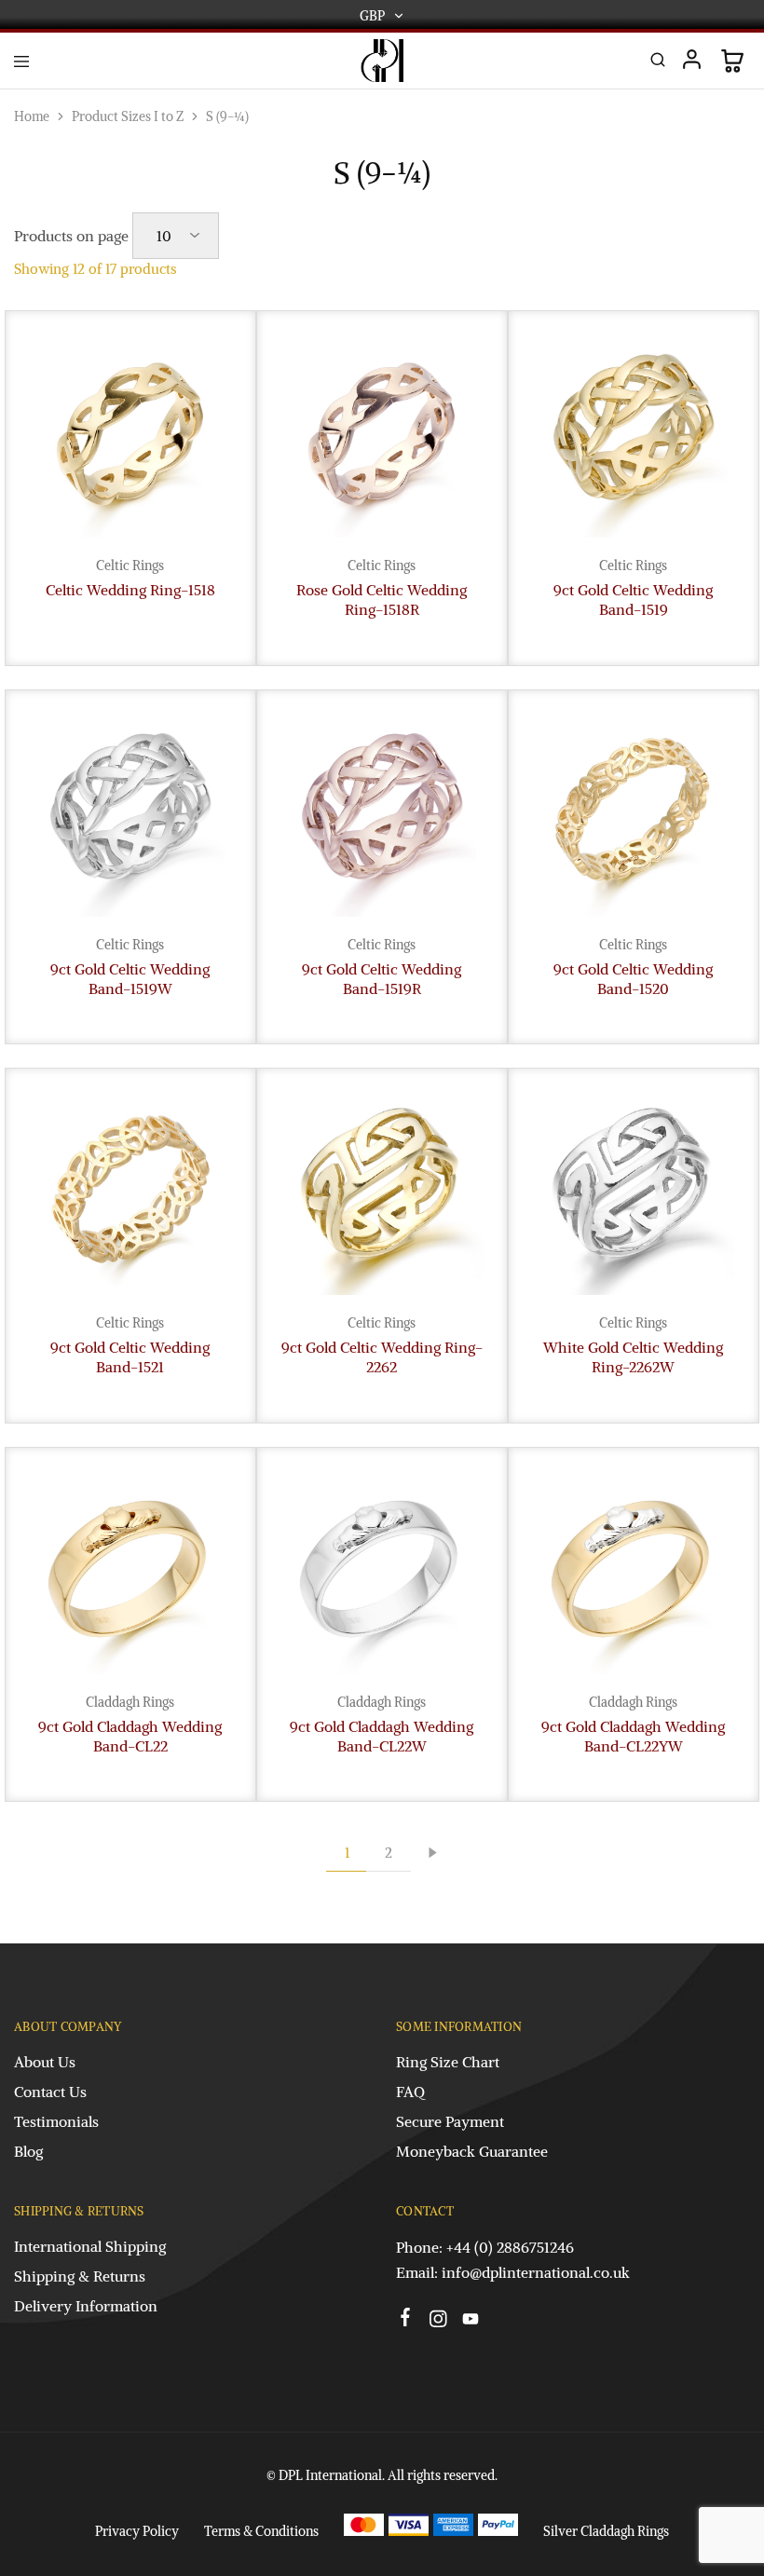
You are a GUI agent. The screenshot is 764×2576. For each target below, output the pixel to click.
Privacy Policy (137, 2531)
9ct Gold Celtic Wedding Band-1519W (130, 979)
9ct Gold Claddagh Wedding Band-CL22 (130, 1736)
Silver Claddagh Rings (606, 2531)
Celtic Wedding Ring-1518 (130, 590)
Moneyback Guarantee (472, 2151)
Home (32, 116)
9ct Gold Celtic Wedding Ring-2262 (382, 1357)
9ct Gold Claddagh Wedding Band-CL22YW (633, 1736)
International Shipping (90, 2246)
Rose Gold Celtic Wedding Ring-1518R (382, 600)
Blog (28, 2151)
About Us (45, 2062)
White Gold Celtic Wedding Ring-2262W (633, 1357)
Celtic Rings (130, 566)
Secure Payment (450, 2121)
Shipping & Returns (80, 2276)
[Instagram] (438, 2322)
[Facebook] (406, 2320)
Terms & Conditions (261, 2531)
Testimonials (56, 2121)
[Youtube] (471, 2322)
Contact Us (50, 2092)
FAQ (410, 2092)
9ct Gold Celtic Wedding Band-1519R (382, 979)
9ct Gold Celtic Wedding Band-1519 (633, 600)
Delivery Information (86, 2306)
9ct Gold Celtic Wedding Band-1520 (633, 979)
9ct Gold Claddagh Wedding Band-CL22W (382, 1736)
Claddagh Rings (130, 1702)
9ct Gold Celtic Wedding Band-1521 (130, 1357)
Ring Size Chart (448, 2062)
